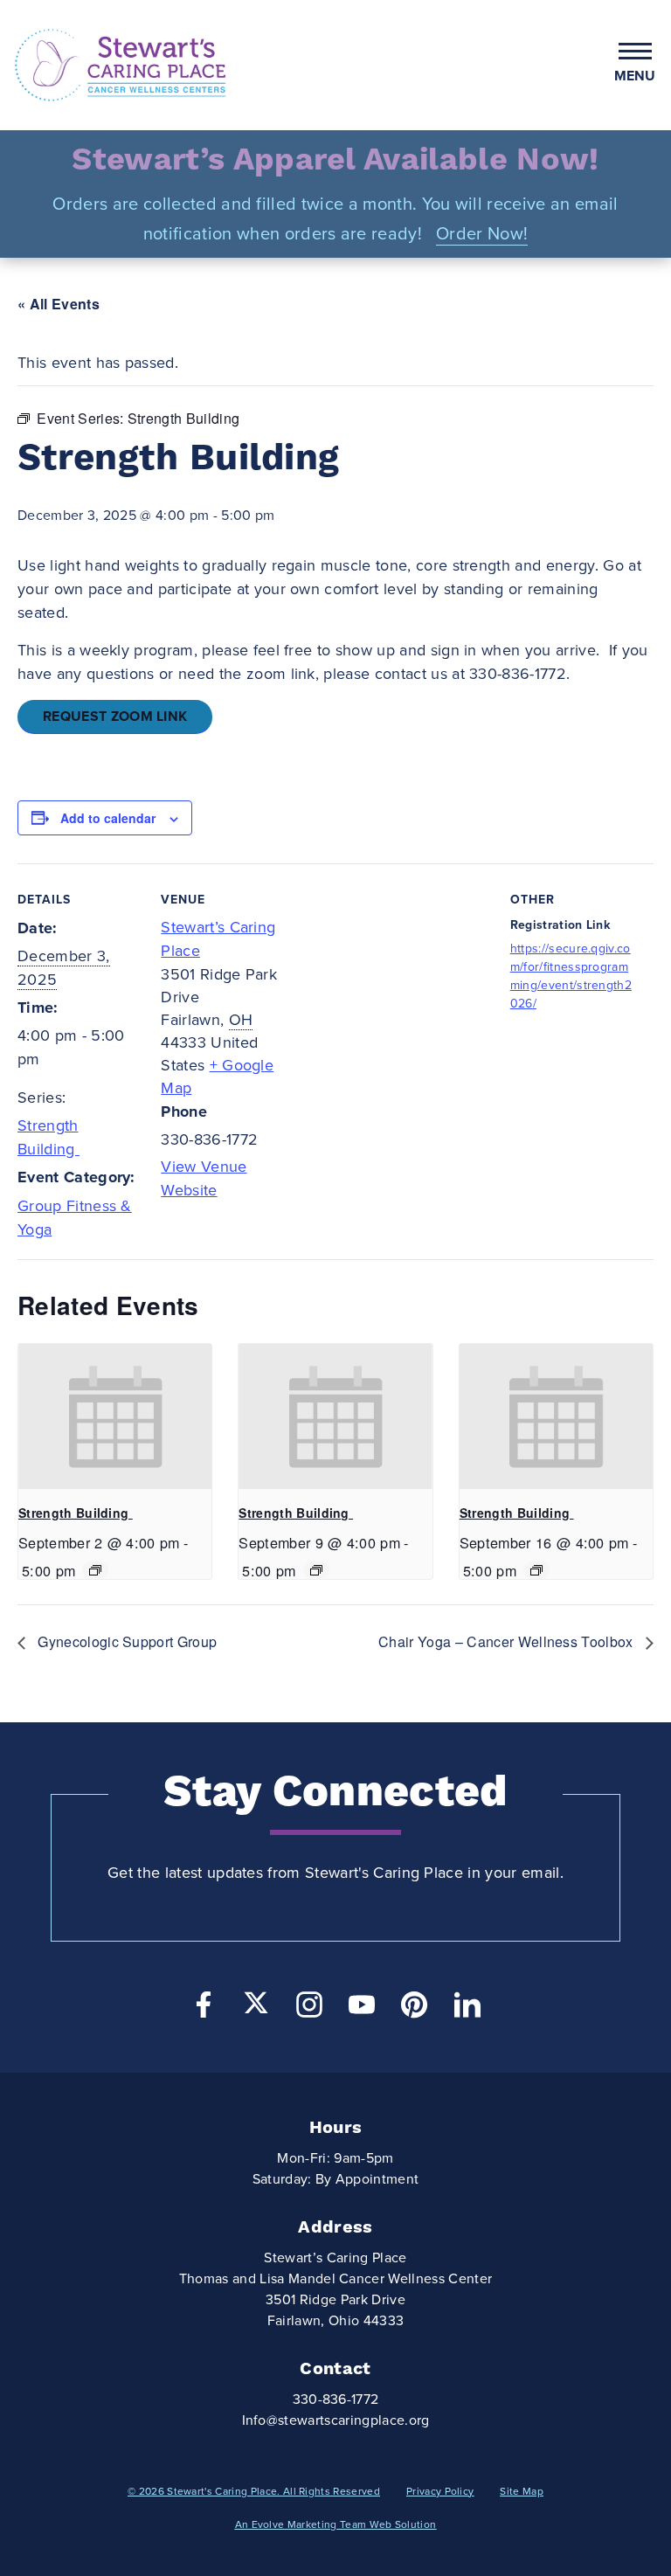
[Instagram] (309, 2009)
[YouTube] (362, 2009)
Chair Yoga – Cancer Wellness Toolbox (508, 1641)
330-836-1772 (336, 2399)
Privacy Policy (440, 2491)
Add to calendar (108, 818)
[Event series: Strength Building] (95, 1570)
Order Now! (482, 234)
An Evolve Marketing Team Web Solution (336, 2524)
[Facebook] (204, 2009)
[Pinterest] (414, 2009)
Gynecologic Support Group (125, 1641)
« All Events (59, 304)
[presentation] (115, 1416)
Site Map (522, 2491)
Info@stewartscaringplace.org (336, 2420)
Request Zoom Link (115, 717)
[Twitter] (256, 2003)
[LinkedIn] (467, 2009)
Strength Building (76, 1513)
